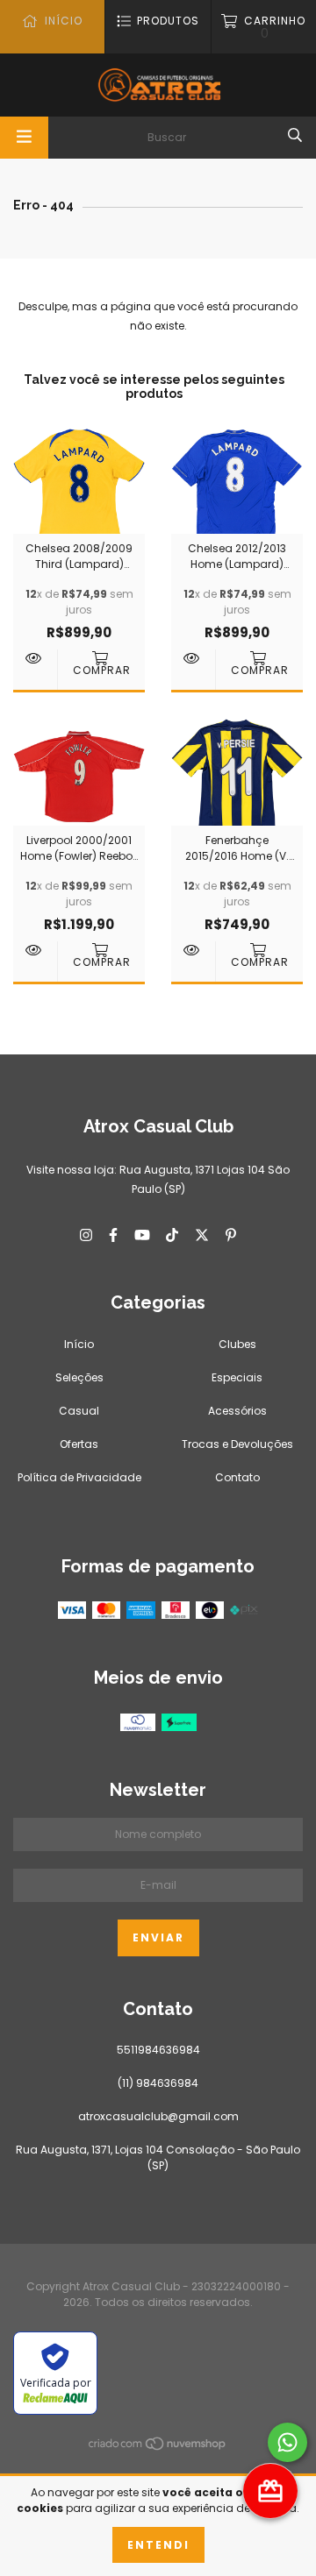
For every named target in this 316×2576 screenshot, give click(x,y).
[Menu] (24, 138)
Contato (237, 1477)
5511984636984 (158, 2050)
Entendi (158, 2545)
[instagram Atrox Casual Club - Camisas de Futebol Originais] (86, 1235)
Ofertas (79, 1444)
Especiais (237, 1377)
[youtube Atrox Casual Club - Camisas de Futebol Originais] (142, 1235)
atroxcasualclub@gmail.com (158, 2116)
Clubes (237, 1344)
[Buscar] (295, 136)
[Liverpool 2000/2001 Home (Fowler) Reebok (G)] (35, 950)
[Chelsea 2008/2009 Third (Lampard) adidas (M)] (35, 658)
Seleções (79, 1377)
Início (79, 1344)
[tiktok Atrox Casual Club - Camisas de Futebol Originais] (172, 1235)
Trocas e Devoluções (237, 1444)
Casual (79, 1411)
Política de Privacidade (79, 1477)
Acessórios (237, 1411)
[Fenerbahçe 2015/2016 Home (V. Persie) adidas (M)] (193, 950)
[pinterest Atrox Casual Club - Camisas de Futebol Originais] (231, 1235)
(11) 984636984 (158, 2083)
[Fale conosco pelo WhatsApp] (287, 2442)
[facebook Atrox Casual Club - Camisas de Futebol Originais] (113, 1235)
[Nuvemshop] (158, 2448)
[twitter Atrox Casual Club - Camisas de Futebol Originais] (202, 1235)
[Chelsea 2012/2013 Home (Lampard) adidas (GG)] (193, 658)
